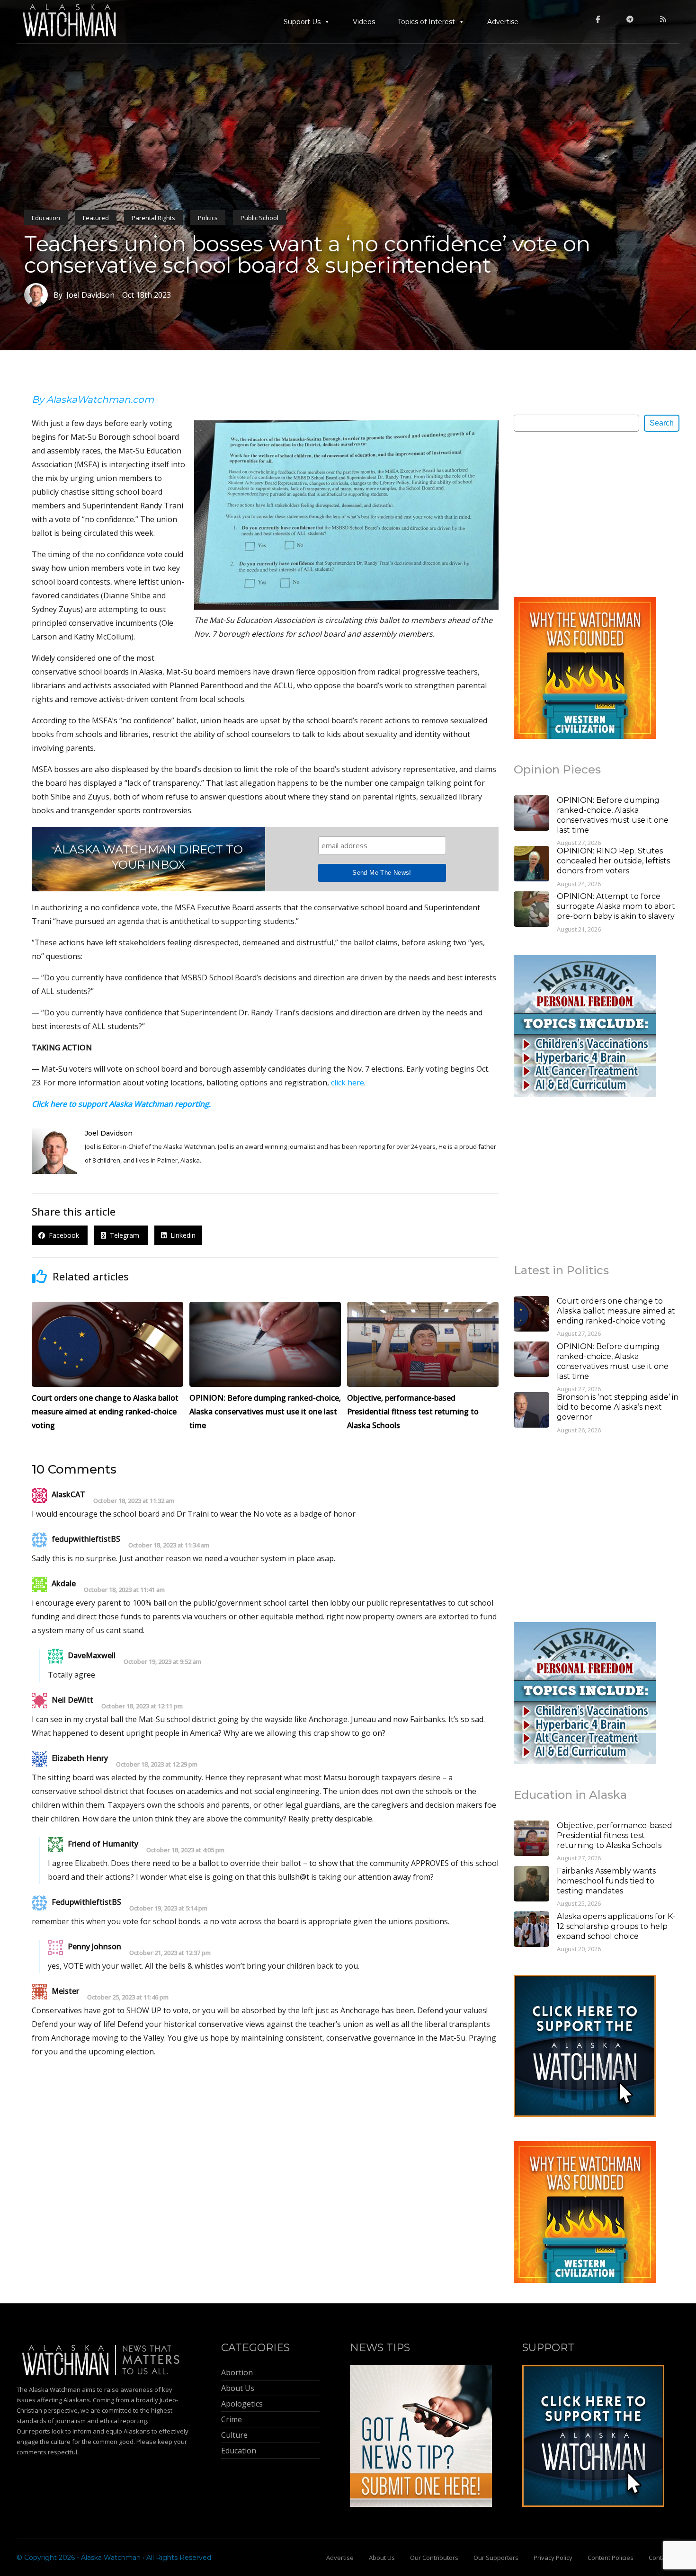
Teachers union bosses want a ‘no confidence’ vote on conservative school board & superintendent (307, 254)
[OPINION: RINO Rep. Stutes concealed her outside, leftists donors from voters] (531, 865)
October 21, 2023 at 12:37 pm (170, 1953)
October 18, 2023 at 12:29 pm (157, 1764)
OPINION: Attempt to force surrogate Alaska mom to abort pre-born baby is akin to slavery (616, 906)
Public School (259, 218)
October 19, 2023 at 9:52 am (162, 1662)
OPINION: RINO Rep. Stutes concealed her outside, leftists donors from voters (613, 861)
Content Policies (611, 2558)
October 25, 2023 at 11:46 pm (128, 1997)
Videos (364, 22)
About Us (382, 2558)
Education (46, 218)
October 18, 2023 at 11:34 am (169, 1545)
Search (662, 423)
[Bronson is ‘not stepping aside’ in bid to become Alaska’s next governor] (531, 1411)
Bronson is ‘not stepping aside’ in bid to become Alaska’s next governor (618, 1407)
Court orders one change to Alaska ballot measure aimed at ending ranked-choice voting (616, 1311)
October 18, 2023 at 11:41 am (124, 1590)
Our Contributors (434, 2558)
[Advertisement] (585, 514)
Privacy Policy (553, 2558)
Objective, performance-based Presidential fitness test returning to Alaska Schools (615, 1835)
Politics (208, 218)
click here (348, 1083)
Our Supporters (496, 2558)
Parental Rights (153, 218)
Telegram (124, 1235)
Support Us (302, 22)
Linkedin (181, 1235)
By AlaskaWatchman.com (93, 400)
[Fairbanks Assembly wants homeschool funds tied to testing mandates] (531, 1885)
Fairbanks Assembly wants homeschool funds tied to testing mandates (606, 1881)
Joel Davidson (109, 1133)
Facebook (63, 1235)
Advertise (503, 22)
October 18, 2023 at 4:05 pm (185, 1850)
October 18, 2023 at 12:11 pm (142, 1706)
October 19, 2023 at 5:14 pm (168, 1908)
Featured (96, 218)
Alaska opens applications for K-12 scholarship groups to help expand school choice (616, 1926)
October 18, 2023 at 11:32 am (134, 1501)
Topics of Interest (426, 22)
